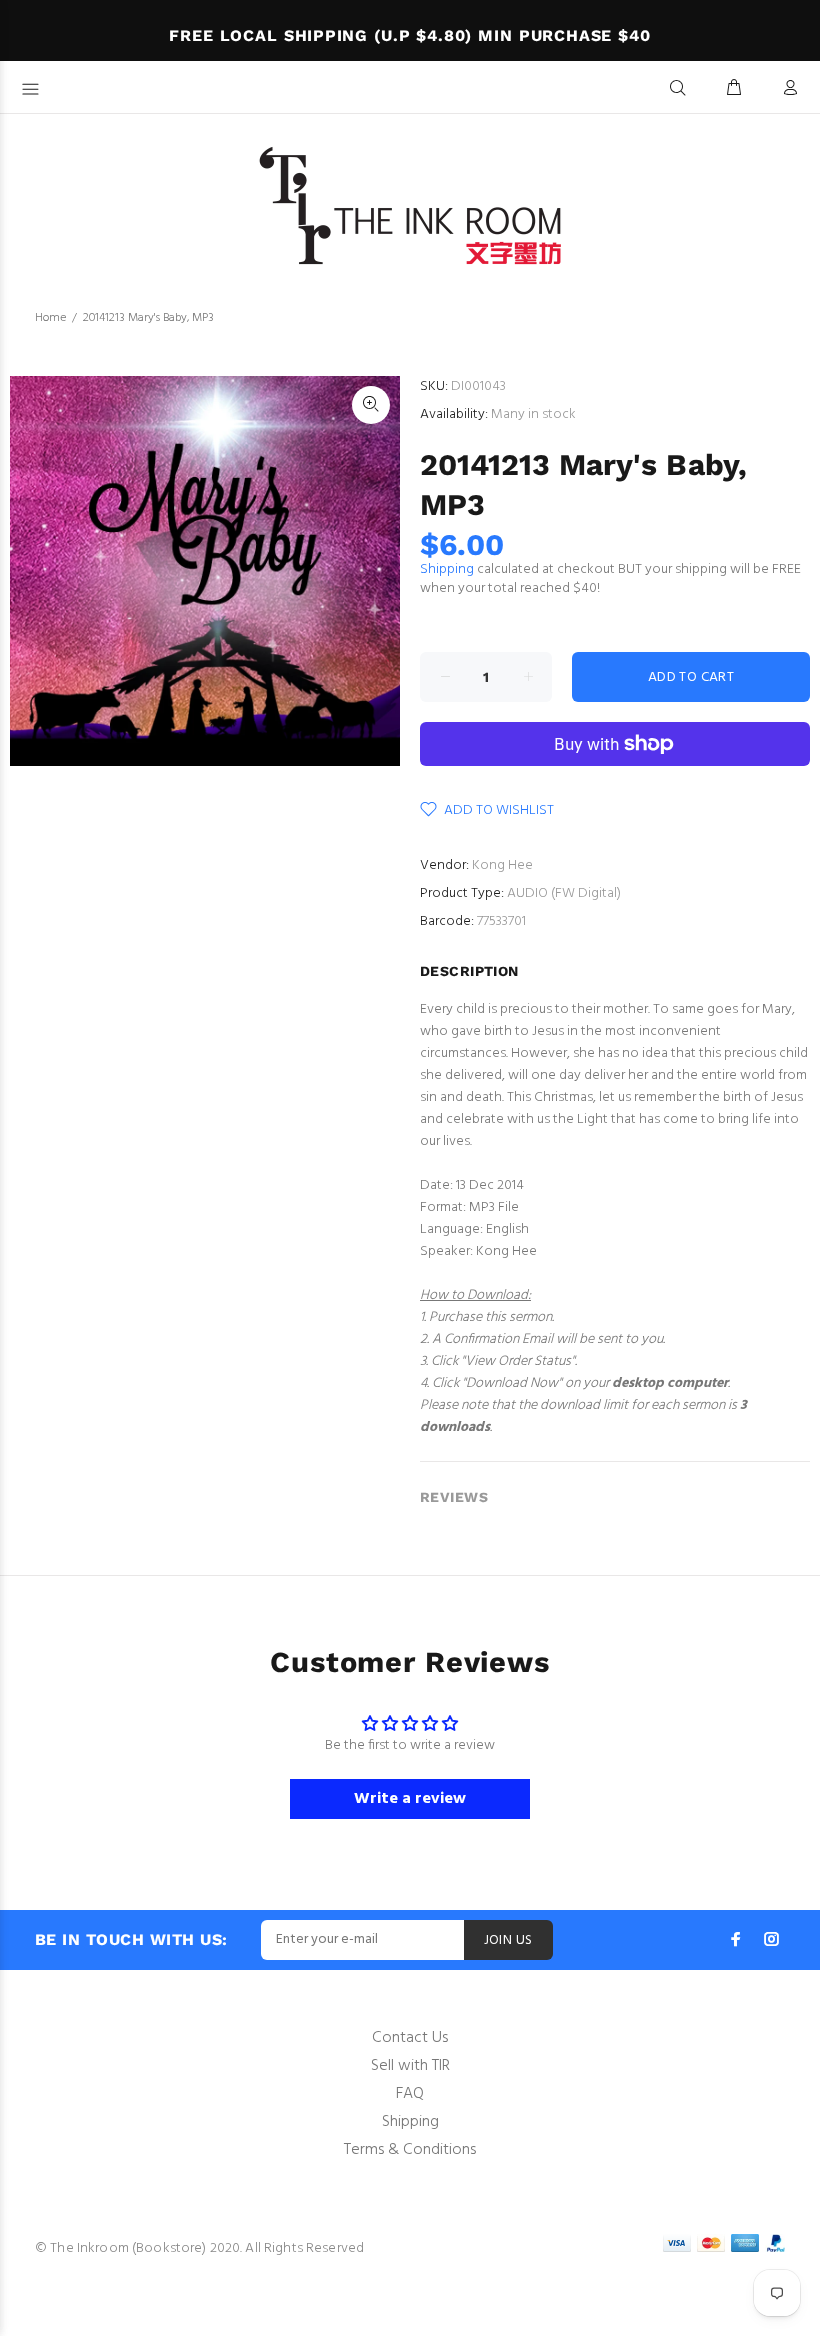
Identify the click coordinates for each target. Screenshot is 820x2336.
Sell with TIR (410, 2066)
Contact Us (410, 2038)
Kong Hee (502, 865)
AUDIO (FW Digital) (564, 893)
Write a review (410, 1799)
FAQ (410, 2094)
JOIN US (508, 1940)
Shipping (447, 569)
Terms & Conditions (410, 2150)
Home (50, 318)
